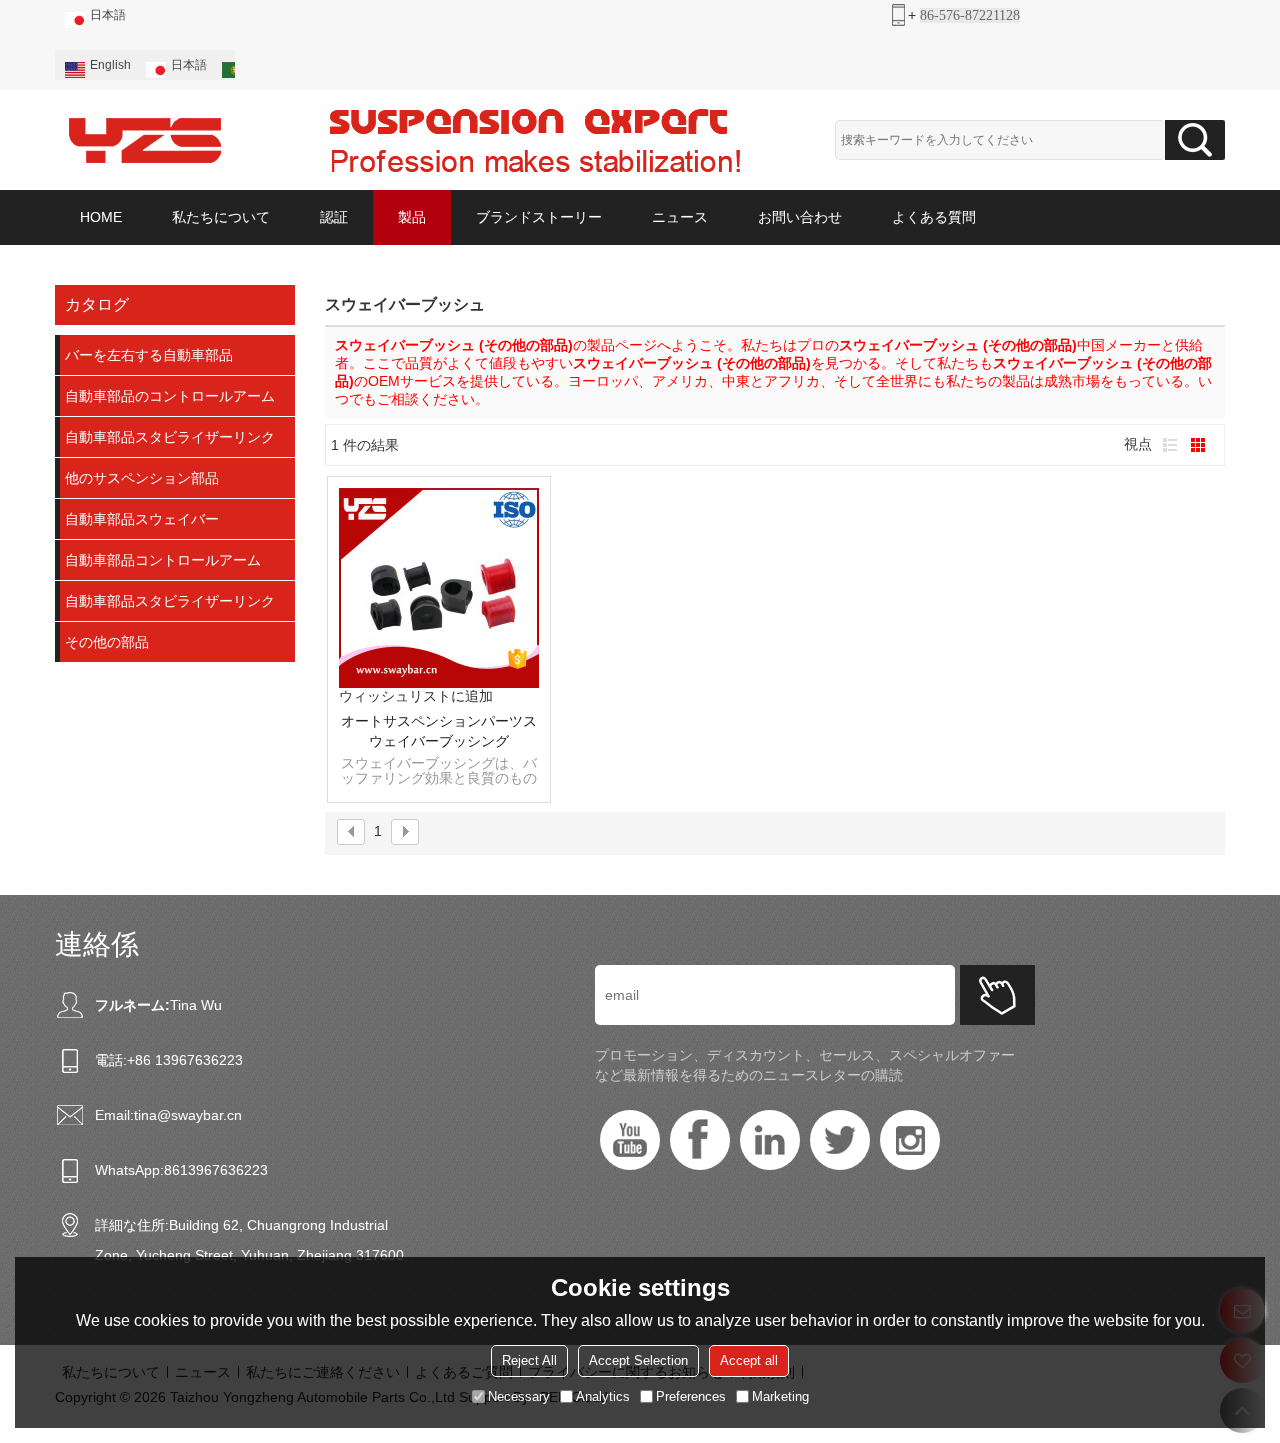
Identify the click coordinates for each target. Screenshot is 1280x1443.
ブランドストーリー (539, 217)
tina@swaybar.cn (188, 1115)
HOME (101, 217)
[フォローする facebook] (700, 1140)
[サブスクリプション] (997, 995)
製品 (412, 217)
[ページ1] (351, 832)
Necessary (519, 1396)
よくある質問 (934, 217)
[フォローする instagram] (910, 1140)
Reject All (529, 1360)
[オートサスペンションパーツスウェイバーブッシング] (439, 588)
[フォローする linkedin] (770, 1140)
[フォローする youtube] (630, 1140)
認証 (334, 217)
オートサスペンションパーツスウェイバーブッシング (439, 731)
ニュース (680, 217)
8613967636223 (216, 1170)
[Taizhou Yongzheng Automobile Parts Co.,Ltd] (145, 140)
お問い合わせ (800, 217)
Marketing (780, 1396)
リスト (1170, 445)
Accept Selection (638, 1360)
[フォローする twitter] (840, 1140)
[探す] (1195, 140)
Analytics (603, 1396)
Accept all (749, 1360)
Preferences (691, 1396)
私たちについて (221, 217)
